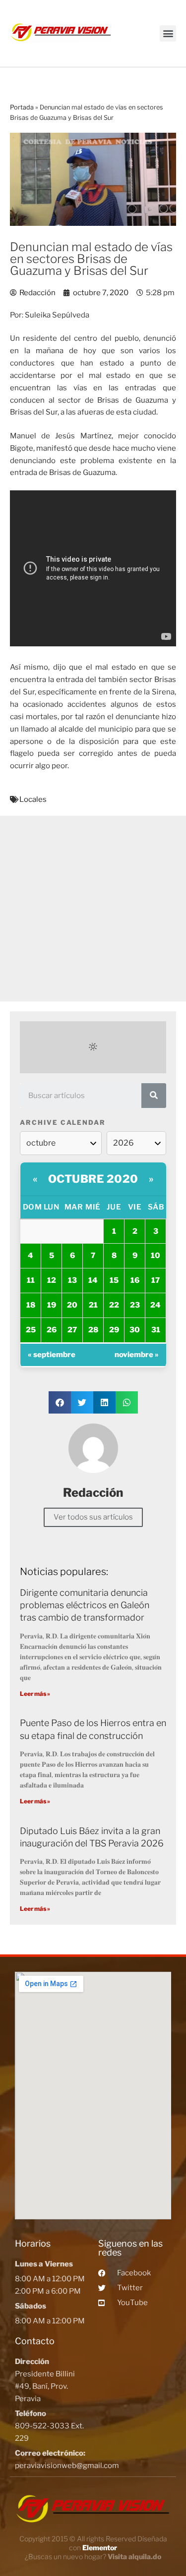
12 (52, 1280)
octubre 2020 (93, 1179)
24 (155, 1305)
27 (72, 1330)
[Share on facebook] (60, 1402)
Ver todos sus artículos (93, 1517)
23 (135, 1305)
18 (31, 1305)
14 (93, 1280)
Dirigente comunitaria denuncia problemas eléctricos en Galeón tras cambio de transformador (85, 1605)
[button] (168, 33)
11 (31, 1280)
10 (155, 1256)
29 (114, 1330)
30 (135, 1330)
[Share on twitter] (82, 1402)
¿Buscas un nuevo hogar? (93, 2556)
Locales (33, 799)
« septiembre (52, 1355)
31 (156, 1330)
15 (114, 1280)
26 (52, 1330)
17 (155, 1280)
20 (72, 1305)
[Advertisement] (93, 909)
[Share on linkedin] (104, 1402)
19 (52, 1305)
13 (72, 1280)
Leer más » (35, 1694)
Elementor (100, 2548)
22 (114, 1305)
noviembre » (137, 1355)
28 (93, 1330)
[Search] (154, 1096)
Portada (22, 107)
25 (31, 1330)
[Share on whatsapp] (127, 1402)
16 (135, 1280)
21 (93, 1305)
